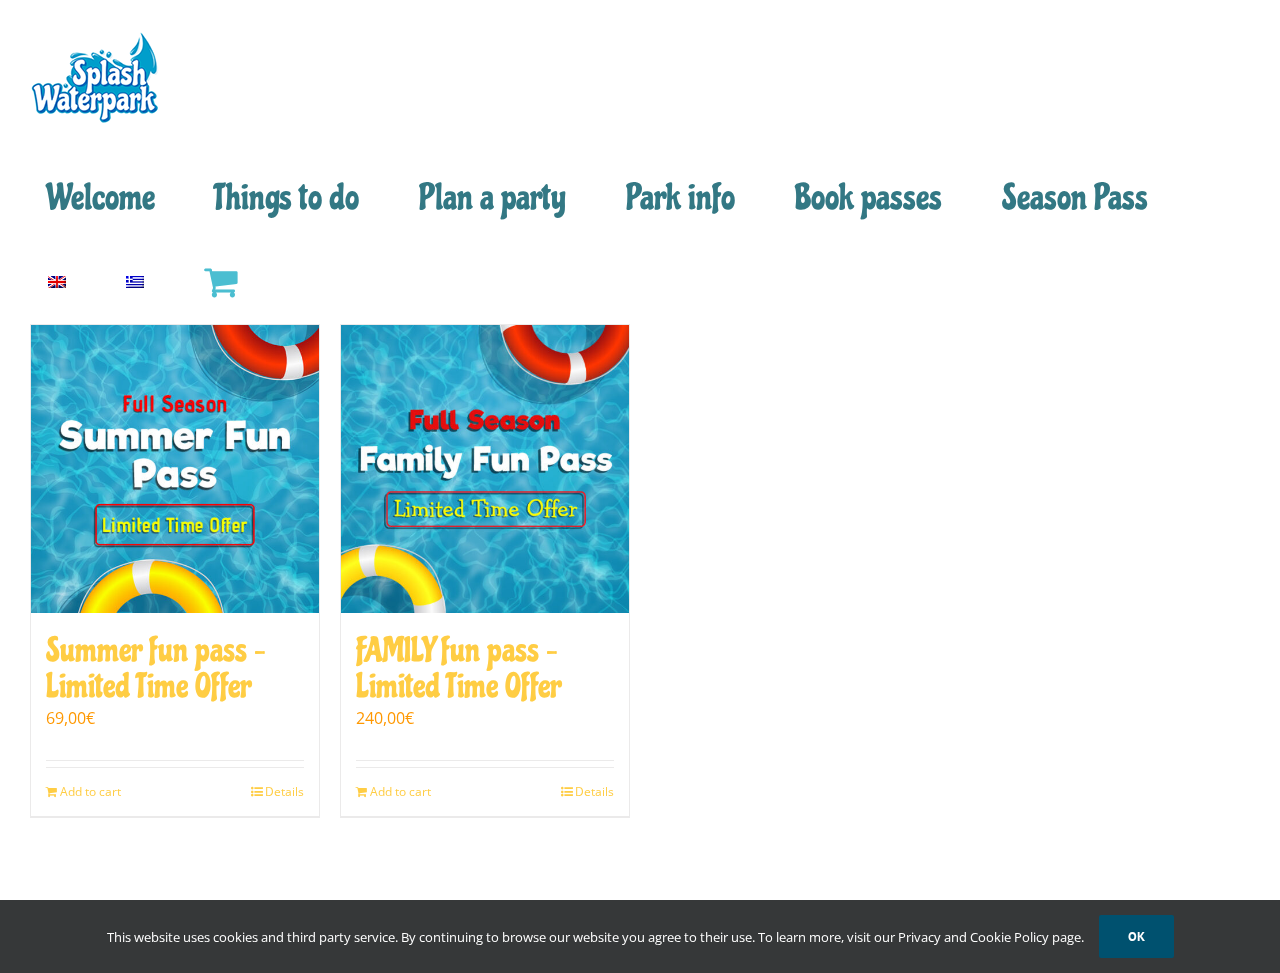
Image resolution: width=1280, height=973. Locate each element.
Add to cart (90, 791)
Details (284, 791)
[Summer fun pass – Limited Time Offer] (175, 469)
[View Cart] (220, 282)
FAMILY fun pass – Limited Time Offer (458, 668)
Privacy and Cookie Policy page (989, 937)
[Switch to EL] (134, 282)
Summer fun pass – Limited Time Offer (156, 668)
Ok (1136, 936)
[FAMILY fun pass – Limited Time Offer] (485, 469)
